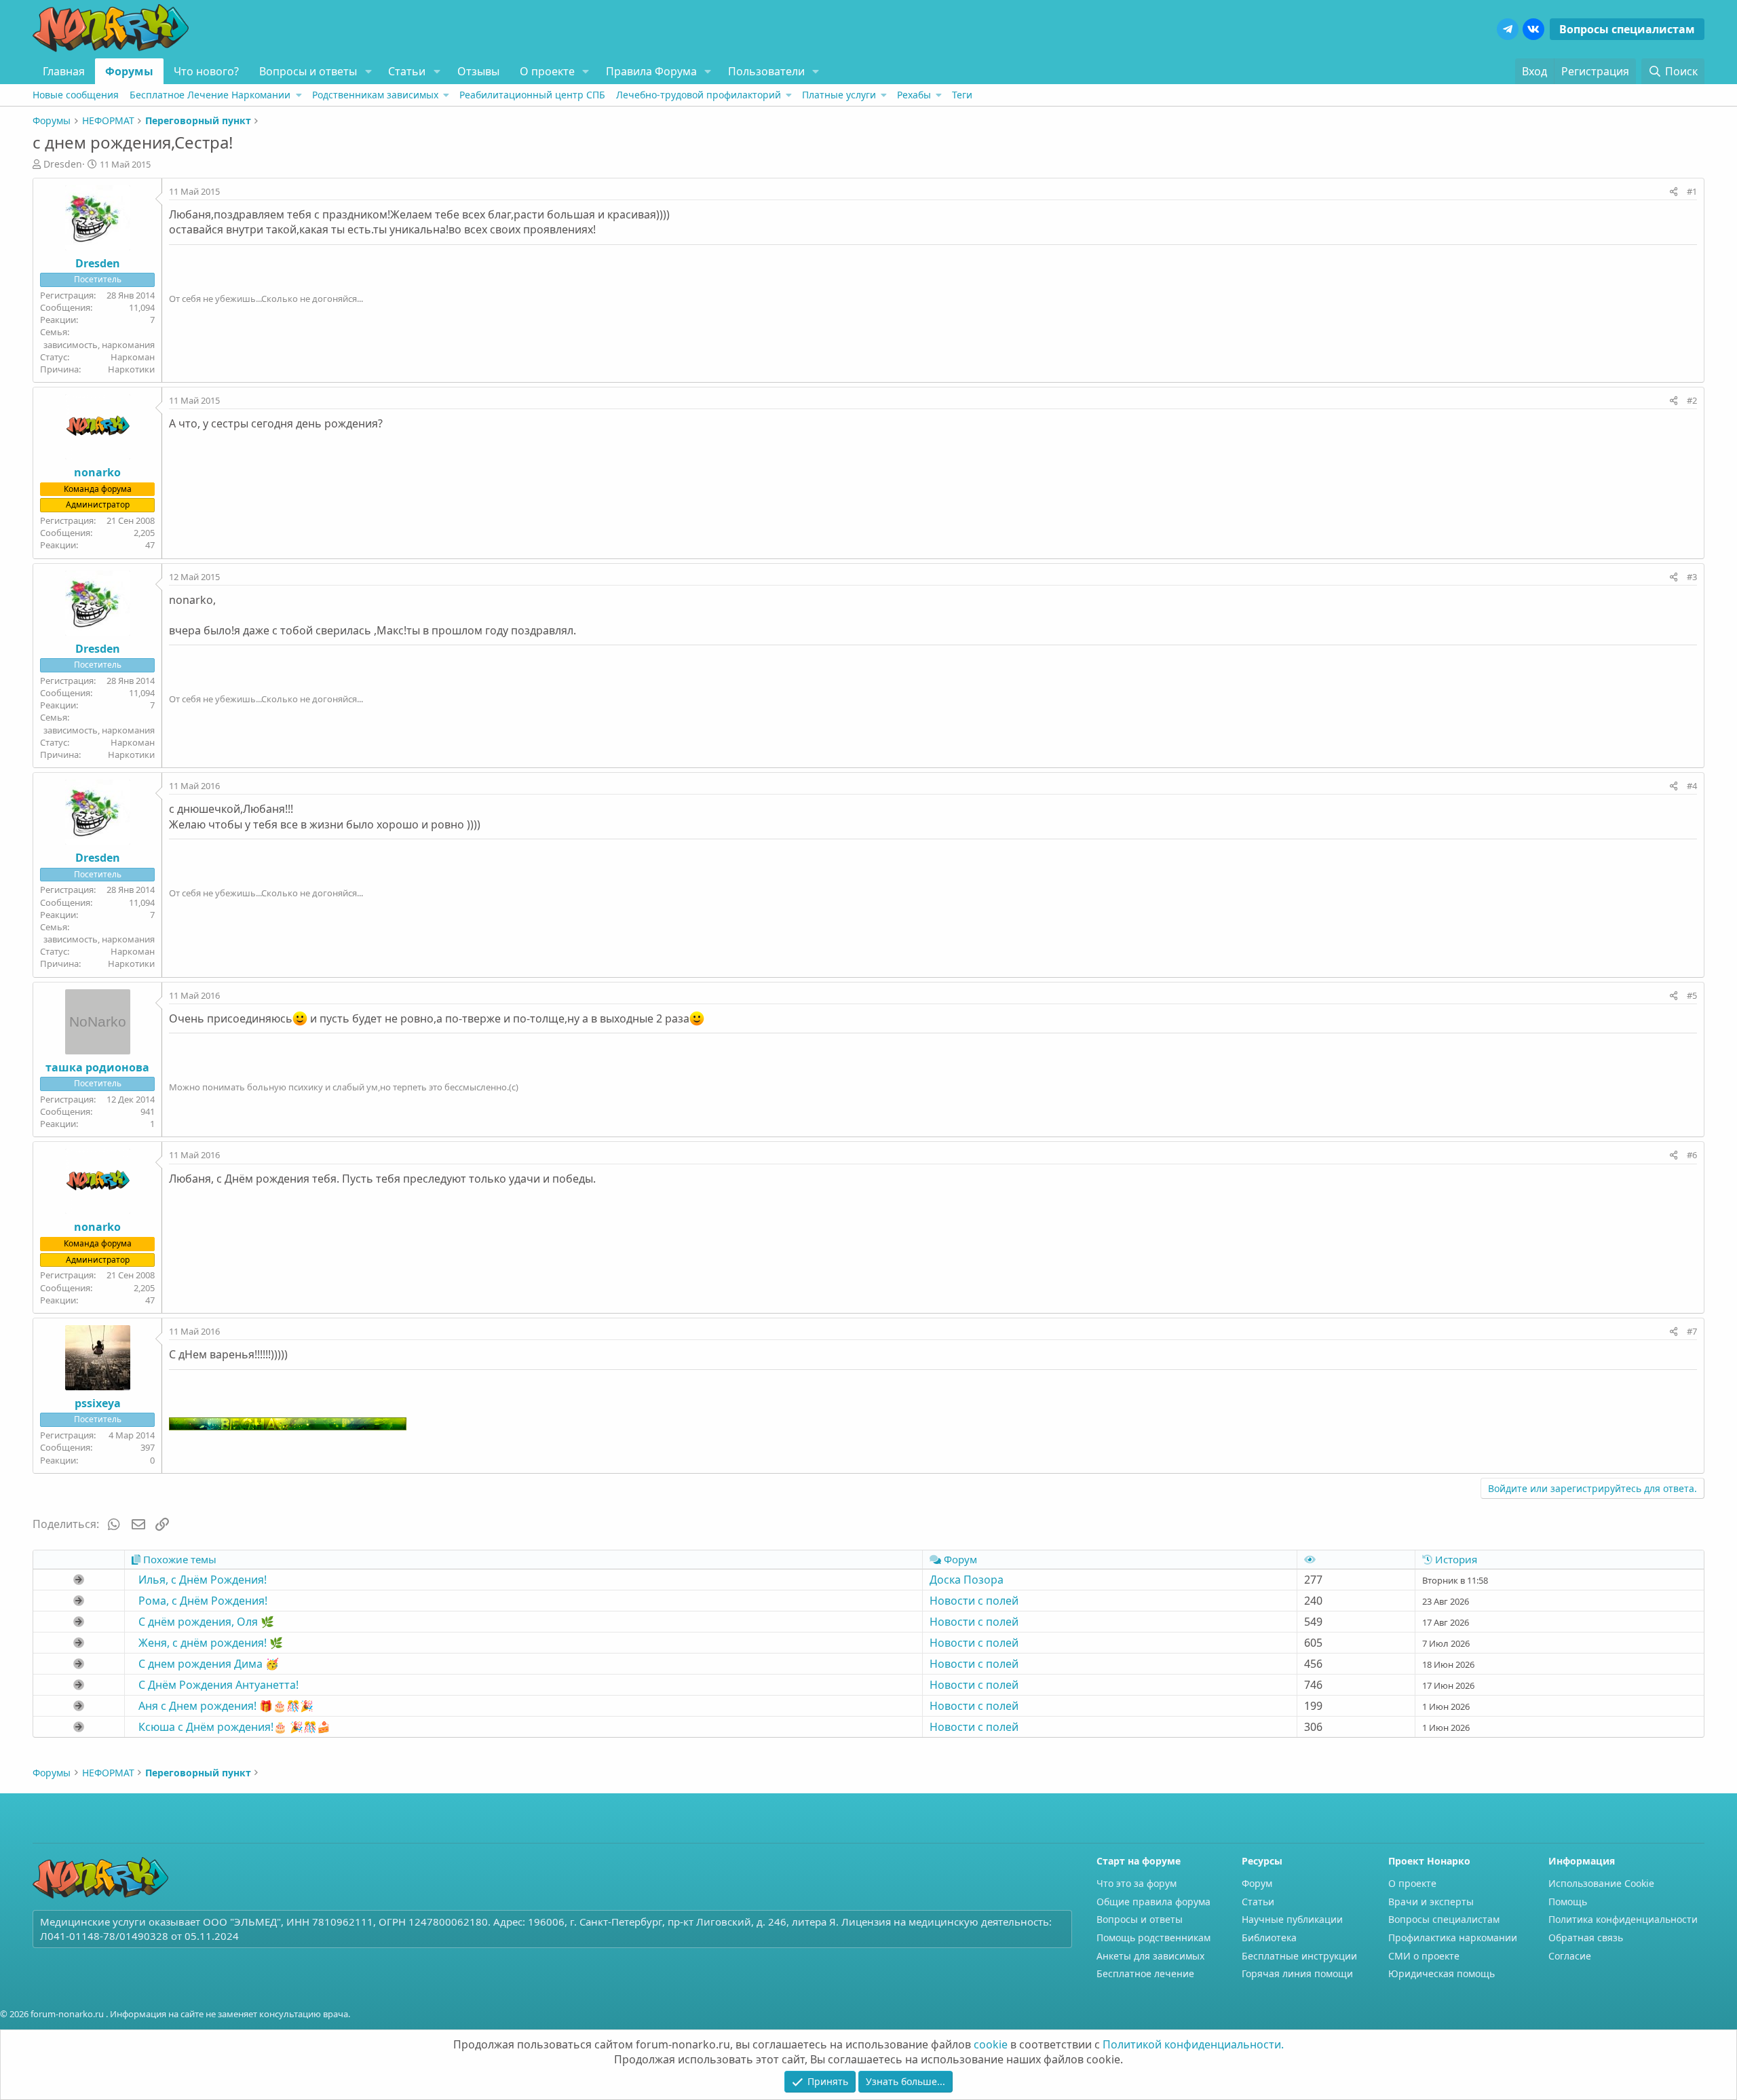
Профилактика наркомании (1453, 1937)
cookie (991, 2044)
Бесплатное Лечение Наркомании (210, 95)
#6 (1692, 1155)
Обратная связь (1586, 1937)
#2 (1692, 400)
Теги (962, 95)
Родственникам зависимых (375, 95)
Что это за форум (1137, 1883)
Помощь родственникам (1153, 1937)
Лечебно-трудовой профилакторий (699, 95)
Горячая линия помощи (1297, 1973)
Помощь (1568, 1902)
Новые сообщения (76, 95)
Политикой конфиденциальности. (1193, 2044)
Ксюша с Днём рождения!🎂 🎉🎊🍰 (234, 1727)
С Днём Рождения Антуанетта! (218, 1685)
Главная (64, 71)
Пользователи (766, 71)
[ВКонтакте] (1533, 29)
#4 (1692, 786)
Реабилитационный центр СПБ (532, 95)
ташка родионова (97, 1067)
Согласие (1570, 1956)
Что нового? (206, 71)
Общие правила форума (1153, 1902)
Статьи (407, 71)
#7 (1692, 1331)
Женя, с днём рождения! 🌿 (211, 1643)
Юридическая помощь (1442, 1973)
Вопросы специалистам (1627, 29)
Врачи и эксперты (1431, 1902)
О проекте (547, 71)
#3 (1692, 577)
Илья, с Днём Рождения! (203, 1580)
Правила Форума (651, 71)
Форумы (129, 71)
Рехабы (914, 95)
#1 (1692, 191)
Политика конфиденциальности (1623, 1919)
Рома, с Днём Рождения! (203, 1601)
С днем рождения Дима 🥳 (209, 1664)
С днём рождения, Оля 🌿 (206, 1622)
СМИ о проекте (1424, 1956)
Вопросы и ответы (308, 71)
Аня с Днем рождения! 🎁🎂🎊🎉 (226, 1706)
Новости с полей (974, 1601)
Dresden (63, 164)
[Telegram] (1508, 29)
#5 (1692, 995)
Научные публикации (1292, 1919)
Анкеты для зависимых (1150, 1956)
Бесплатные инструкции (1299, 1956)
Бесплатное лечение (1145, 1973)
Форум (1257, 1883)
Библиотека (1269, 1937)
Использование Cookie (1601, 1883)
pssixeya (98, 1403)
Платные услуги (839, 95)
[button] (368, 71)
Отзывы (478, 71)
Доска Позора (967, 1580)
